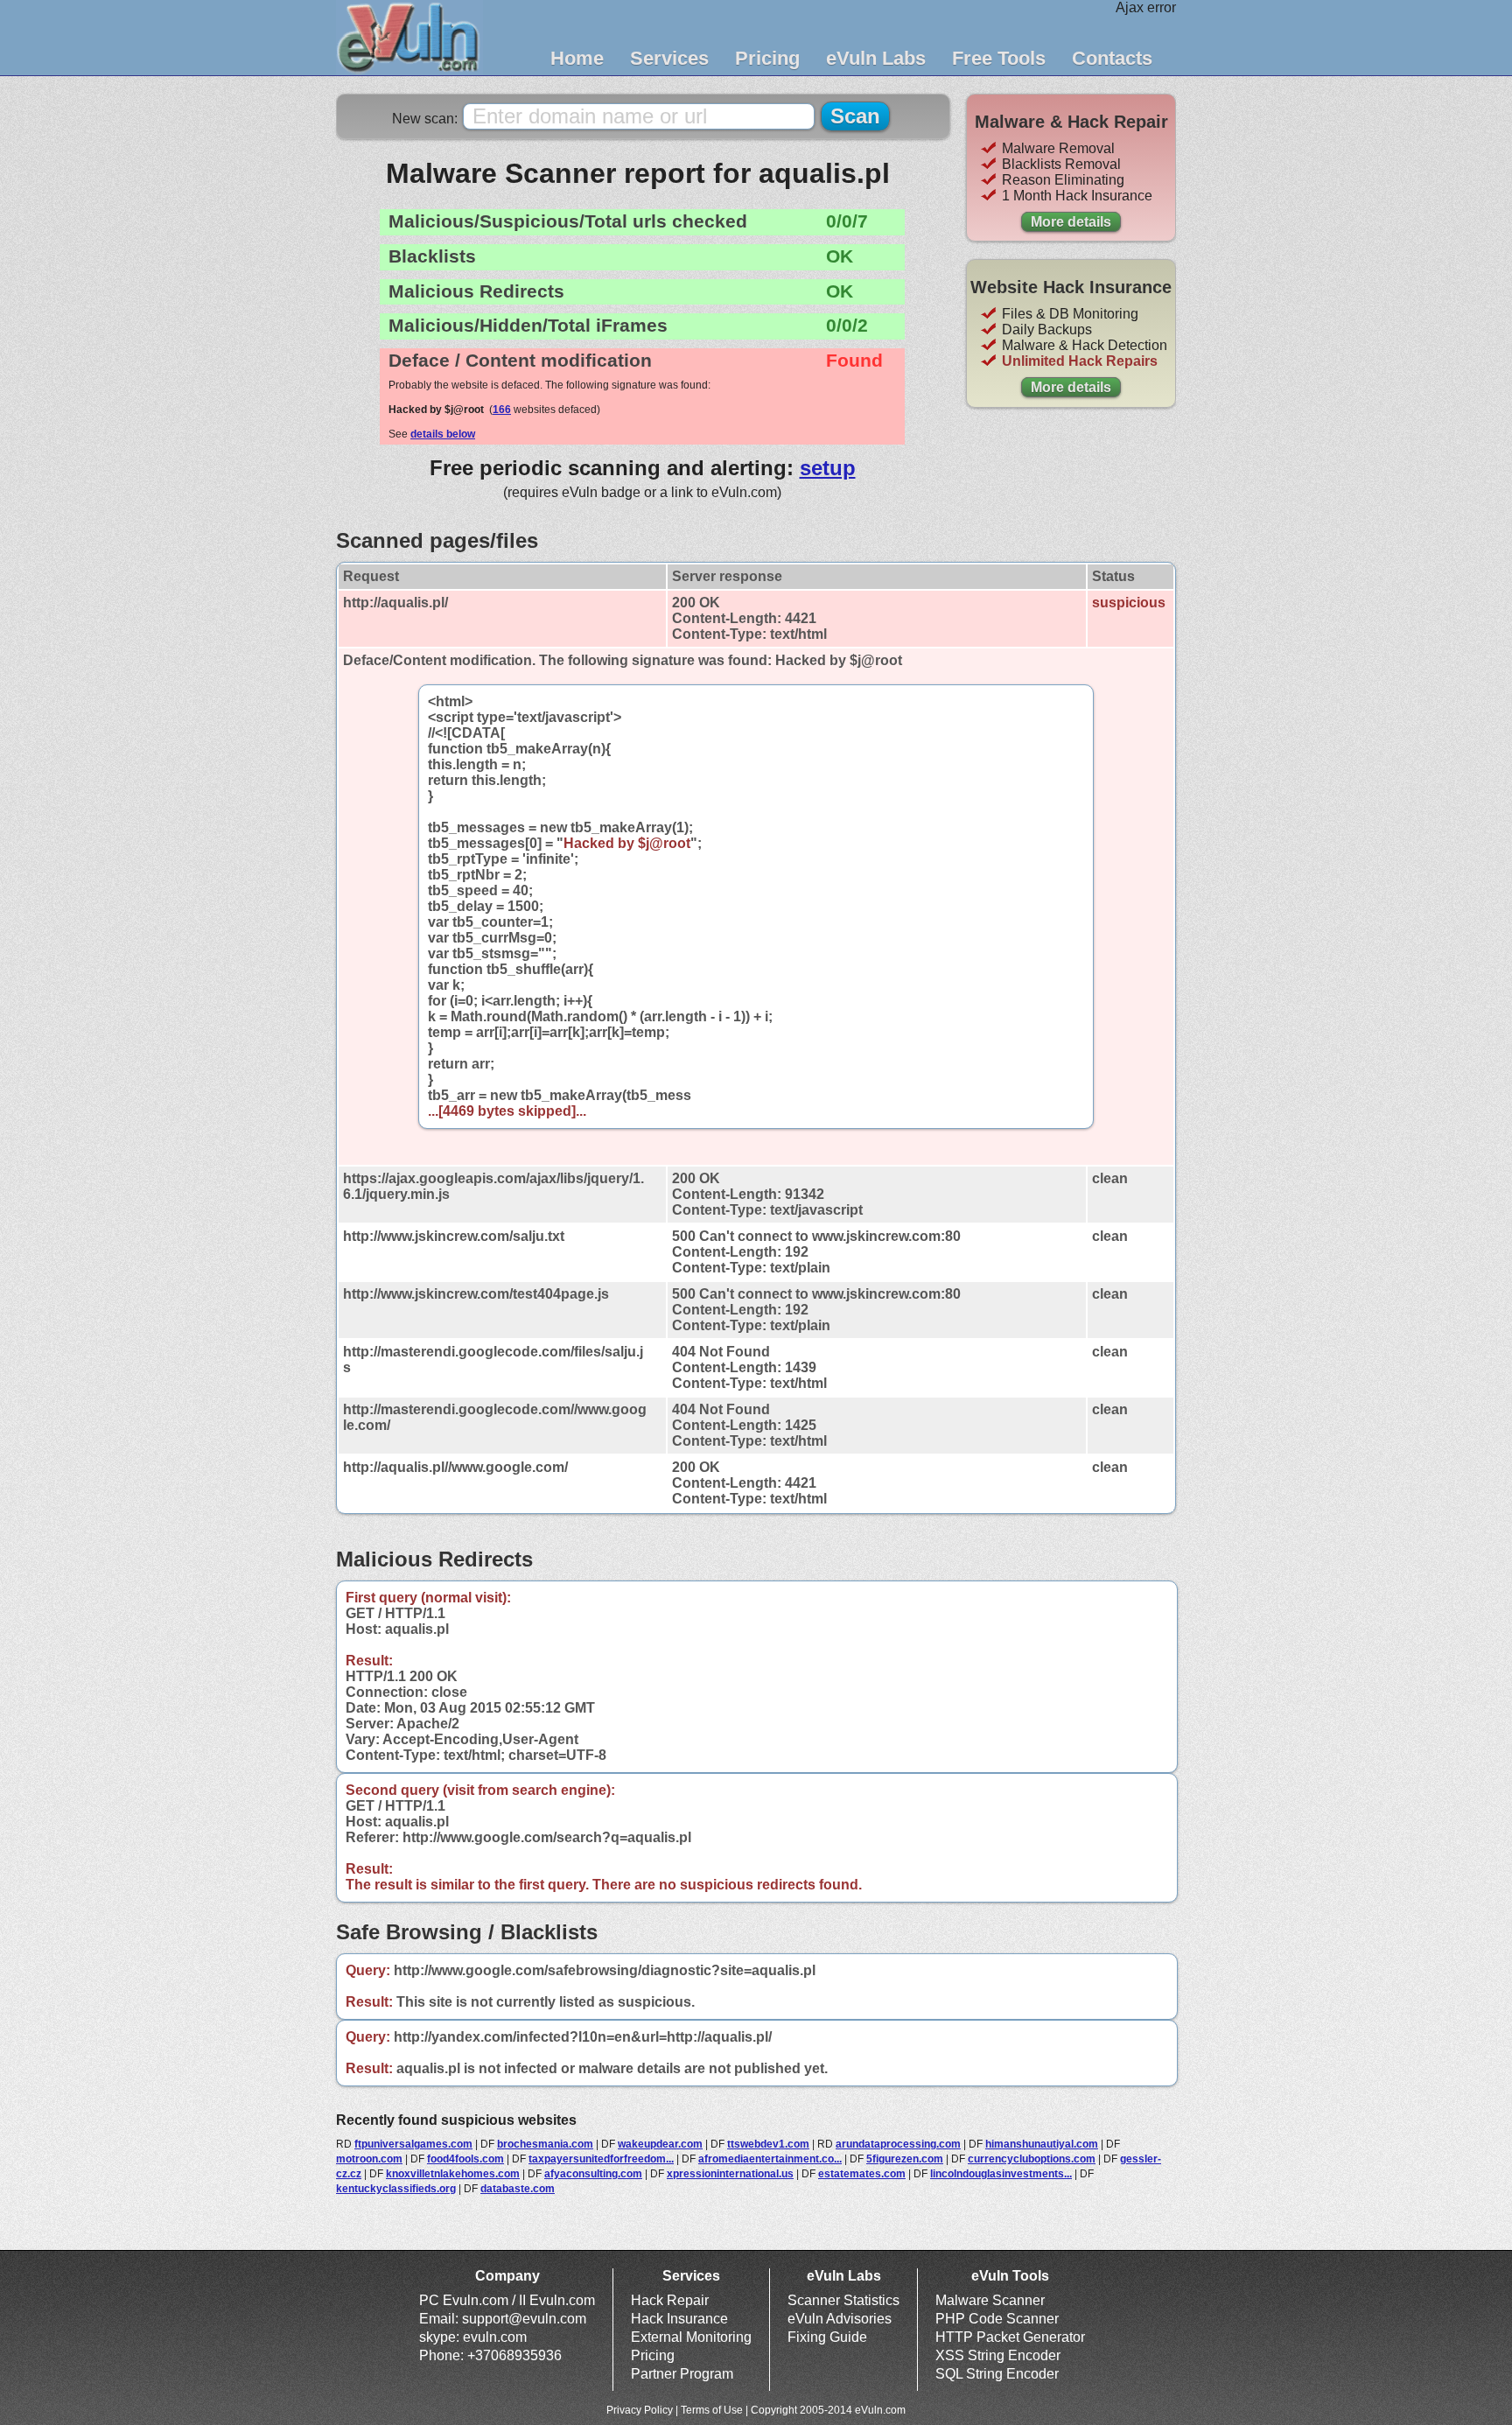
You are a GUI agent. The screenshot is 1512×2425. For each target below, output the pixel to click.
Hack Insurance (679, 2319)
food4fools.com (465, 2159)
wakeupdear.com (660, 2144)
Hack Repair (670, 2300)
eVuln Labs (876, 58)
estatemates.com (862, 2174)
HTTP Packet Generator (1010, 2337)
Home (577, 58)
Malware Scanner (990, 2300)
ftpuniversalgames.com (413, 2144)
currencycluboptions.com (1032, 2159)
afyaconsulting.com (593, 2174)
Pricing (767, 58)
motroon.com (369, 2159)
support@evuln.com (524, 2319)
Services (669, 58)
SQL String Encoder (997, 2374)
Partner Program (682, 2374)
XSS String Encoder (998, 2355)
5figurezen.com (905, 2159)
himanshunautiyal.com (1042, 2144)
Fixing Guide (827, 2337)
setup (828, 468)
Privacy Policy (640, 2410)
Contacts (1112, 58)
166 (502, 410)
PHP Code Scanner (997, 2319)
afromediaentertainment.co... (770, 2159)
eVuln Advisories (840, 2319)
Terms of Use (712, 2410)
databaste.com (518, 2189)
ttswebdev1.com (768, 2144)
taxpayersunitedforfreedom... (601, 2159)
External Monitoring (691, 2337)
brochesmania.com (545, 2144)
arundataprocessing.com (898, 2144)
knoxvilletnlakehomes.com (453, 2174)
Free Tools (999, 58)
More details (1071, 222)
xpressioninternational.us (730, 2174)
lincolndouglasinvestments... (1001, 2174)
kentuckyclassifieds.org (396, 2189)
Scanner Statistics (843, 2300)
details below (443, 434)
